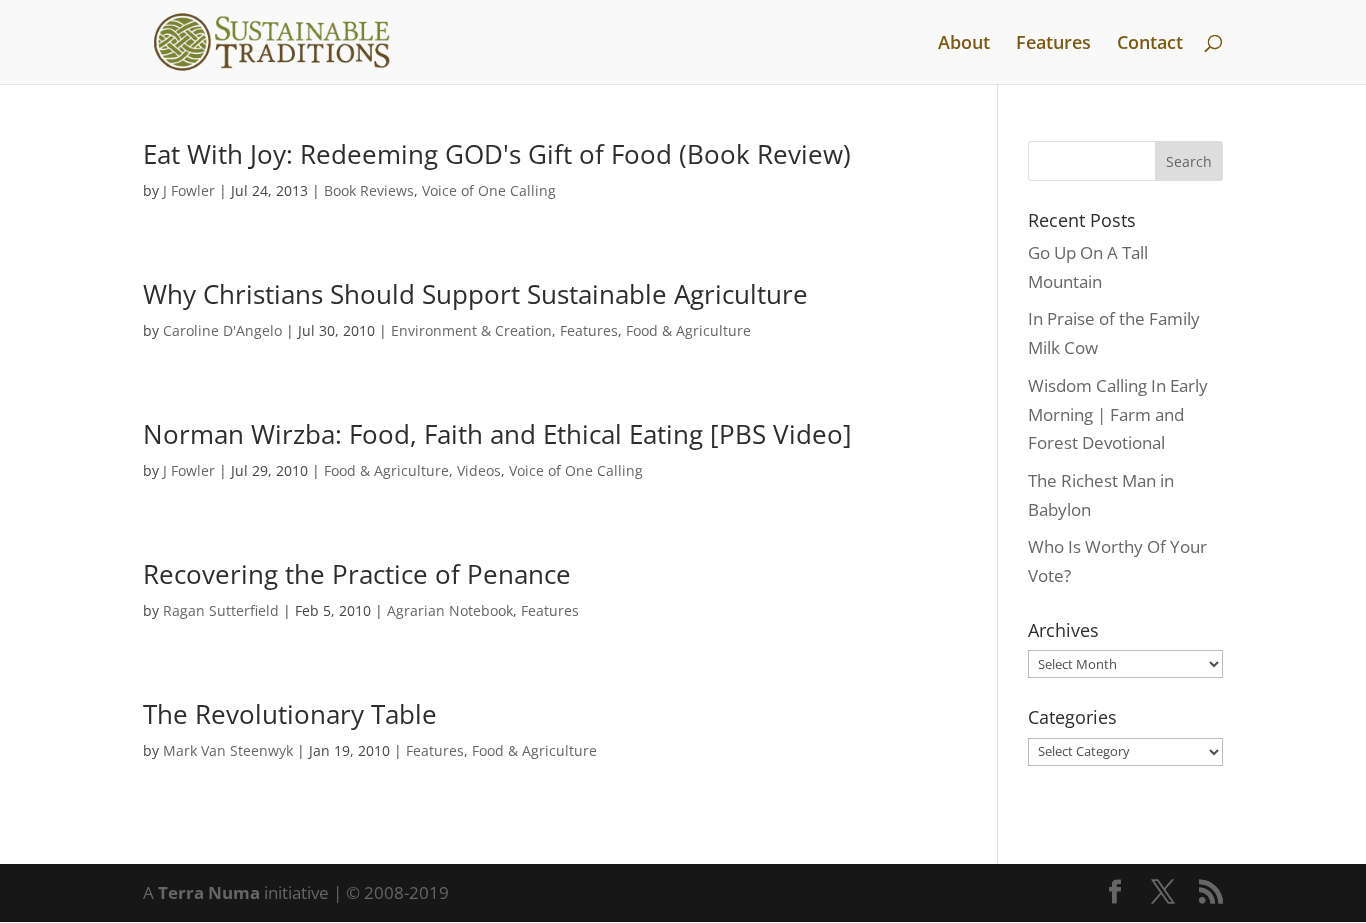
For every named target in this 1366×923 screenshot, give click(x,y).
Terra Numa (209, 892)
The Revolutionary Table (290, 714)
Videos (479, 470)
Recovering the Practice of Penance (357, 574)
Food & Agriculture (688, 330)
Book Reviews (369, 190)
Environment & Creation (471, 330)
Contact (1150, 44)
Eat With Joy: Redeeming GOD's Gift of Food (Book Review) (497, 154)
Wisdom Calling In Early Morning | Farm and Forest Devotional (1118, 414)
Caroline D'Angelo (222, 330)
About (964, 44)
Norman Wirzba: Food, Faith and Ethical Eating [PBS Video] (497, 434)
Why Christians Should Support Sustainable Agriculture (475, 294)
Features (1053, 44)
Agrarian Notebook (450, 610)
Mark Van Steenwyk (228, 750)
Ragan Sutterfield (221, 610)
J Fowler (189, 190)
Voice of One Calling (489, 190)
